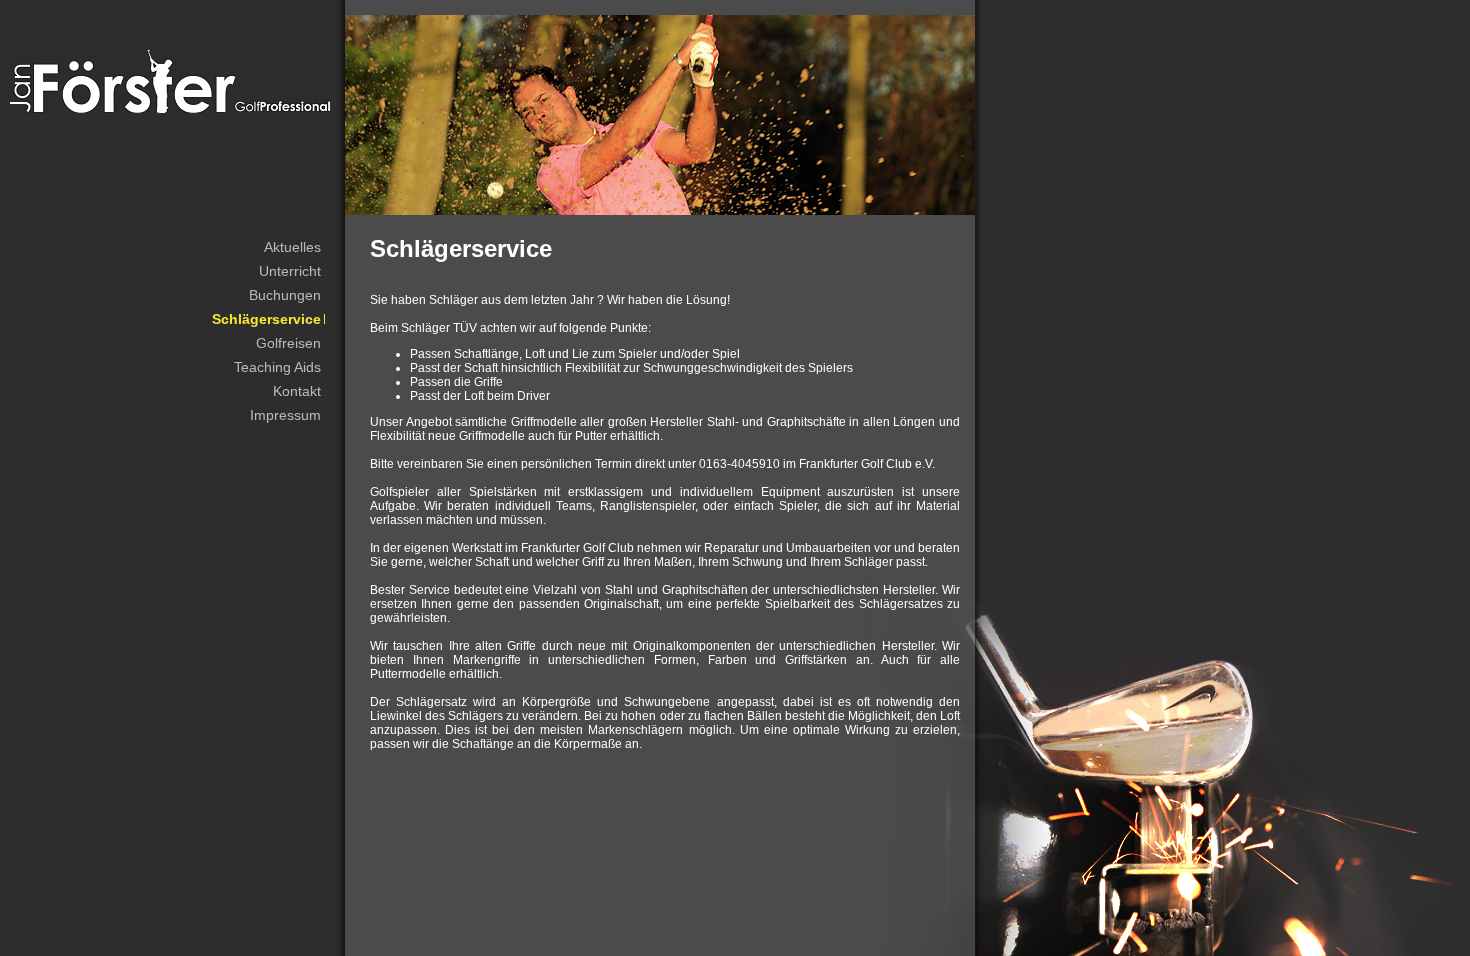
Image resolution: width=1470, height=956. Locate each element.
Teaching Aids (277, 367)
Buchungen (285, 295)
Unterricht (290, 271)
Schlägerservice (266, 319)
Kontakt (297, 391)
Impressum (285, 415)
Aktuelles (292, 247)
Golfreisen (288, 343)
